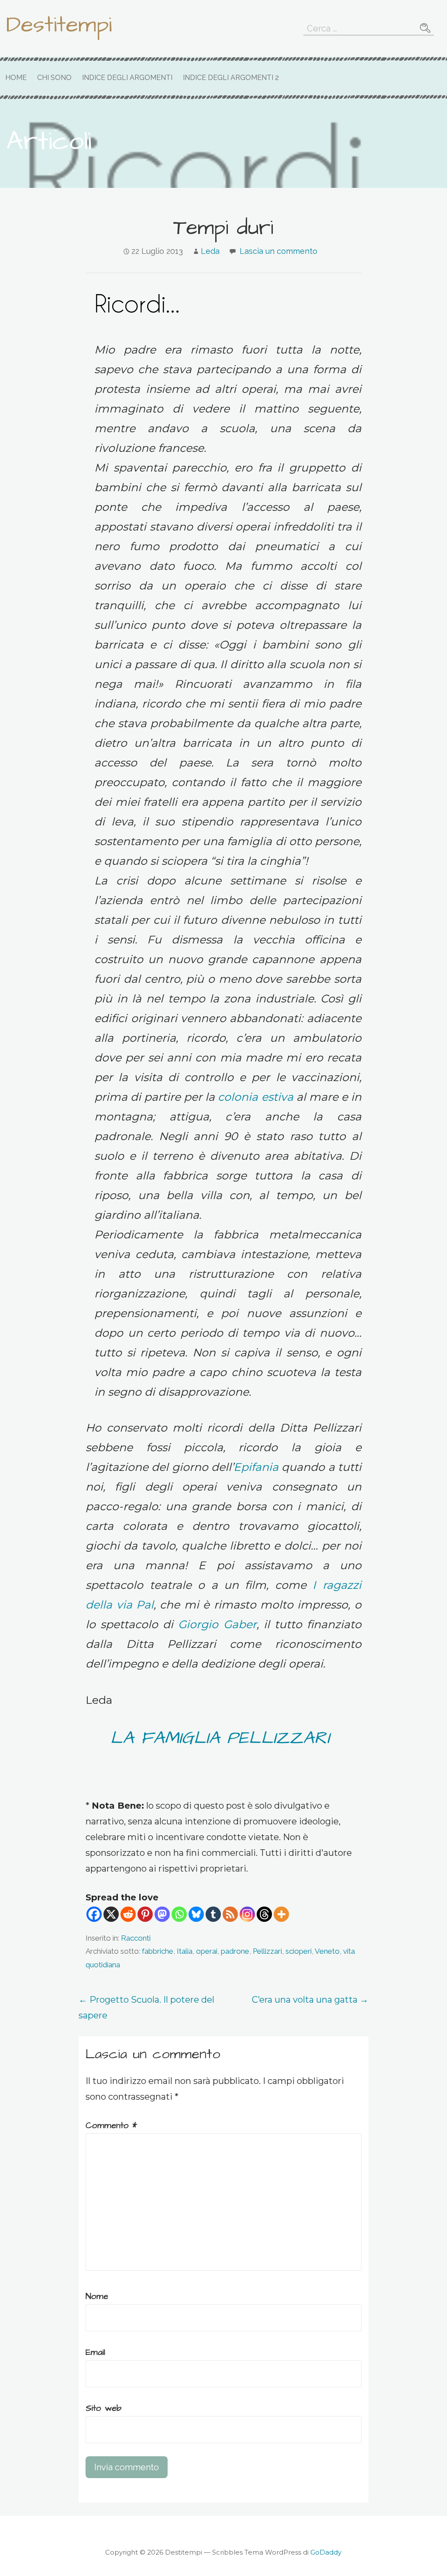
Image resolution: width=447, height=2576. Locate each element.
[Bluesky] (196, 1914)
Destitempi (59, 25)
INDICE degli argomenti (127, 78)
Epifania (256, 1467)
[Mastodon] (162, 1914)
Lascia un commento (279, 251)
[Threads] (264, 1914)
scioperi (299, 1951)
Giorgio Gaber (217, 1624)
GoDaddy (326, 2552)
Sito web (103, 2408)
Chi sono (54, 78)
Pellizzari (267, 1951)
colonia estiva (255, 1097)
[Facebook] (94, 1914)
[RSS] (230, 1914)
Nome (97, 2296)
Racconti (136, 1938)
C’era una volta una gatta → (310, 2000)
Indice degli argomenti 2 (231, 78)
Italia (185, 1951)
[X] (111, 1914)
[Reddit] (128, 1914)
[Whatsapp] (179, 1914)
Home (16, 78)
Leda (210, 251)
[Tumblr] (213, 1914)
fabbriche (158, 1951)
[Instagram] (247, 1914)
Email (95, 2352)
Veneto (327, 1951)
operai (207, 1951)
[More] (281, 1914)
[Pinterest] (145, 1914)
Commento (111, 2125)
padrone (235, 1951)
